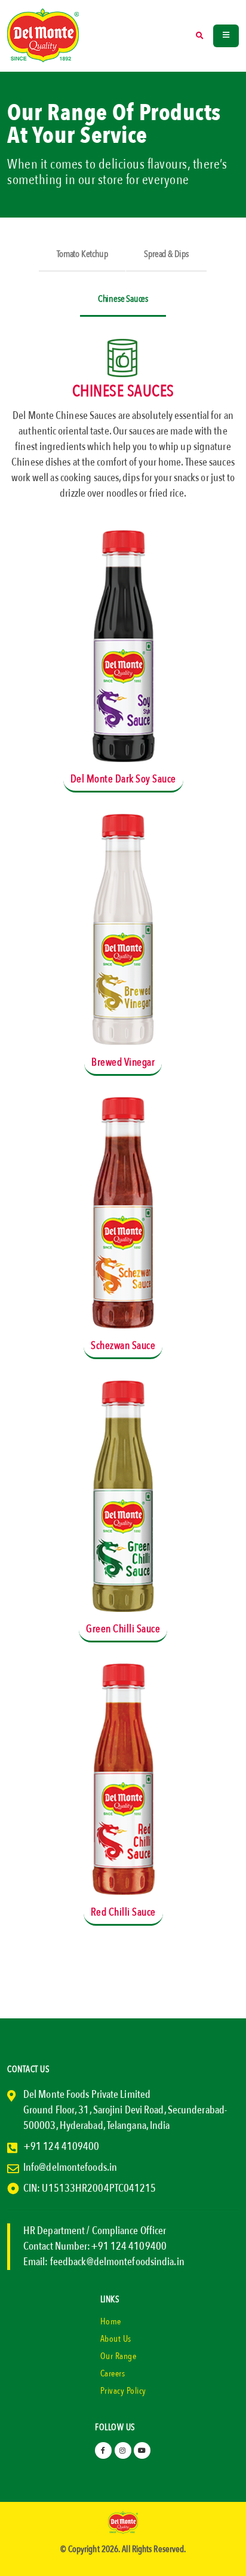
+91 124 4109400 (61, 2147)
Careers (113, 2373)
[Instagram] (123, 2450)
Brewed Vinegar (123, 1062)
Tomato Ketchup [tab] (82, 254)
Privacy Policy (123, 2391)
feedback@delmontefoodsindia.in (117, 2262)
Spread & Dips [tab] (166, 254)
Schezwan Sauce (123, 1346)
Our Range (119, 2356)
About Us (116, 2339)
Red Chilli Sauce (123, 1912)
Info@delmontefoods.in (70, 2167)
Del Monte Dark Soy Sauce (123, 779)
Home (111, 2321)
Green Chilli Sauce (123, 1629)
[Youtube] (142, 2450)
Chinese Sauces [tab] (123, 299)
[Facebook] (103, 2450)
